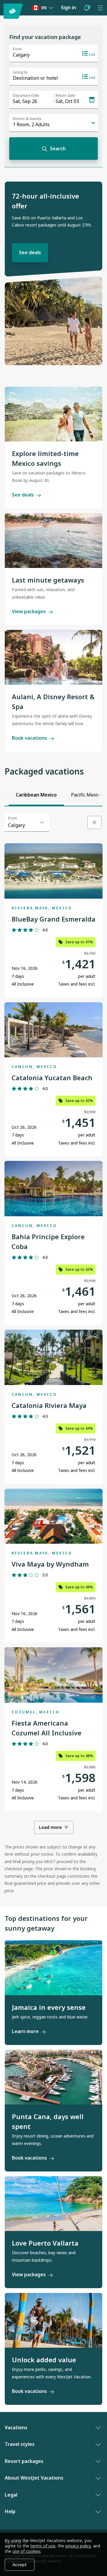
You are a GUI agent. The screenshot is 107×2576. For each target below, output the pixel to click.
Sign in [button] (69, 7)
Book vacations (29, 738)
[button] (86, 8)
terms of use (43, 2546)
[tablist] (53, 795)
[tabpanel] (53, 1354)
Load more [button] (50, 1827)
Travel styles (20, 2444)
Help (10, 2511)
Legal (11, 2495)
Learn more (25, 2031)
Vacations (16, 2427)
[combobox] (27, 822)
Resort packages (24, 2461)
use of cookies (27, 2551)
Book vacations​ (29, 2391)
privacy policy (78, 2546)
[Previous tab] (7, 795)
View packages (29, 611)
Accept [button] (20, 2565)
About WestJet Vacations (34, 2478)
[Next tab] (100, 795)
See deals (30, 252)
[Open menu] (100, 8)
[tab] (36, 795)
